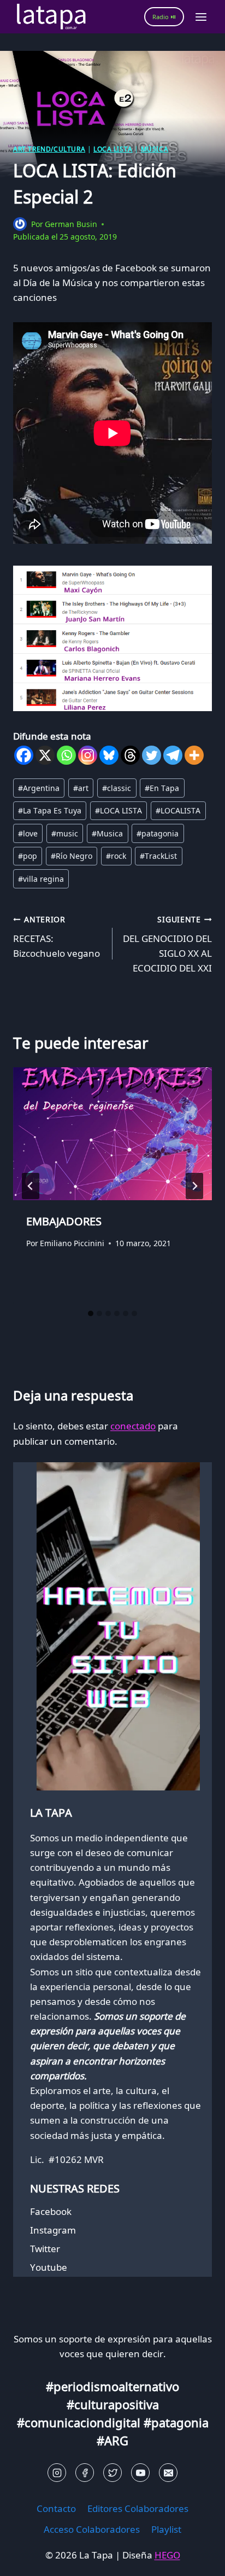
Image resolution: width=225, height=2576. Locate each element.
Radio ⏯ (164, 17)
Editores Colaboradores (138, 2508)
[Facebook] (24, 755)
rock (116, 856)
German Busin (71, 224)
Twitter (45, 2249)
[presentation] (112, 1134)
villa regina (41, 879)
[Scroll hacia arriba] (28, 2559)
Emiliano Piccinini (72, 1243)
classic (117, 788)
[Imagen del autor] (20, 224)
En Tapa (162, 788)
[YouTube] (140, 2473)
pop (28, 856)
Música (155, 149)
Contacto (56, 2508)
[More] (194, 755)
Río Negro (72, 856)
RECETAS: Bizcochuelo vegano (57, 937)
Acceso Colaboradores (92, 2529)
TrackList (158, 856)
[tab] (91, 1313)
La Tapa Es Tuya (50, 810)
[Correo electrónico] (168, 2473)
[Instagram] (88, 755)
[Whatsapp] (66, 755)
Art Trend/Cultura (49, 149)
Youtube (49, 2267)
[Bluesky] (109, 755)
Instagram (53, 2230)
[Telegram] (173, 755)
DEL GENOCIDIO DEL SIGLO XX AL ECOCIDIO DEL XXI (167, 944)
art (81, 788)
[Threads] (130, 755)
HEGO (167, 2555)
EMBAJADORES (64, 1221)
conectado (133, 1426)
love (28, 833)
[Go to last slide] (31, 1186)
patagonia (158, 833)
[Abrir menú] (201, 17)
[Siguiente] (194, 1186)
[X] (45, 755)
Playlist (166, 2529)
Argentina (39, 788)
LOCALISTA (178, 810)
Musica (107, 833)
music (65, 833)
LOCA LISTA (113, 149)
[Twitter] (152, 755)
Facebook (51, 2211)
